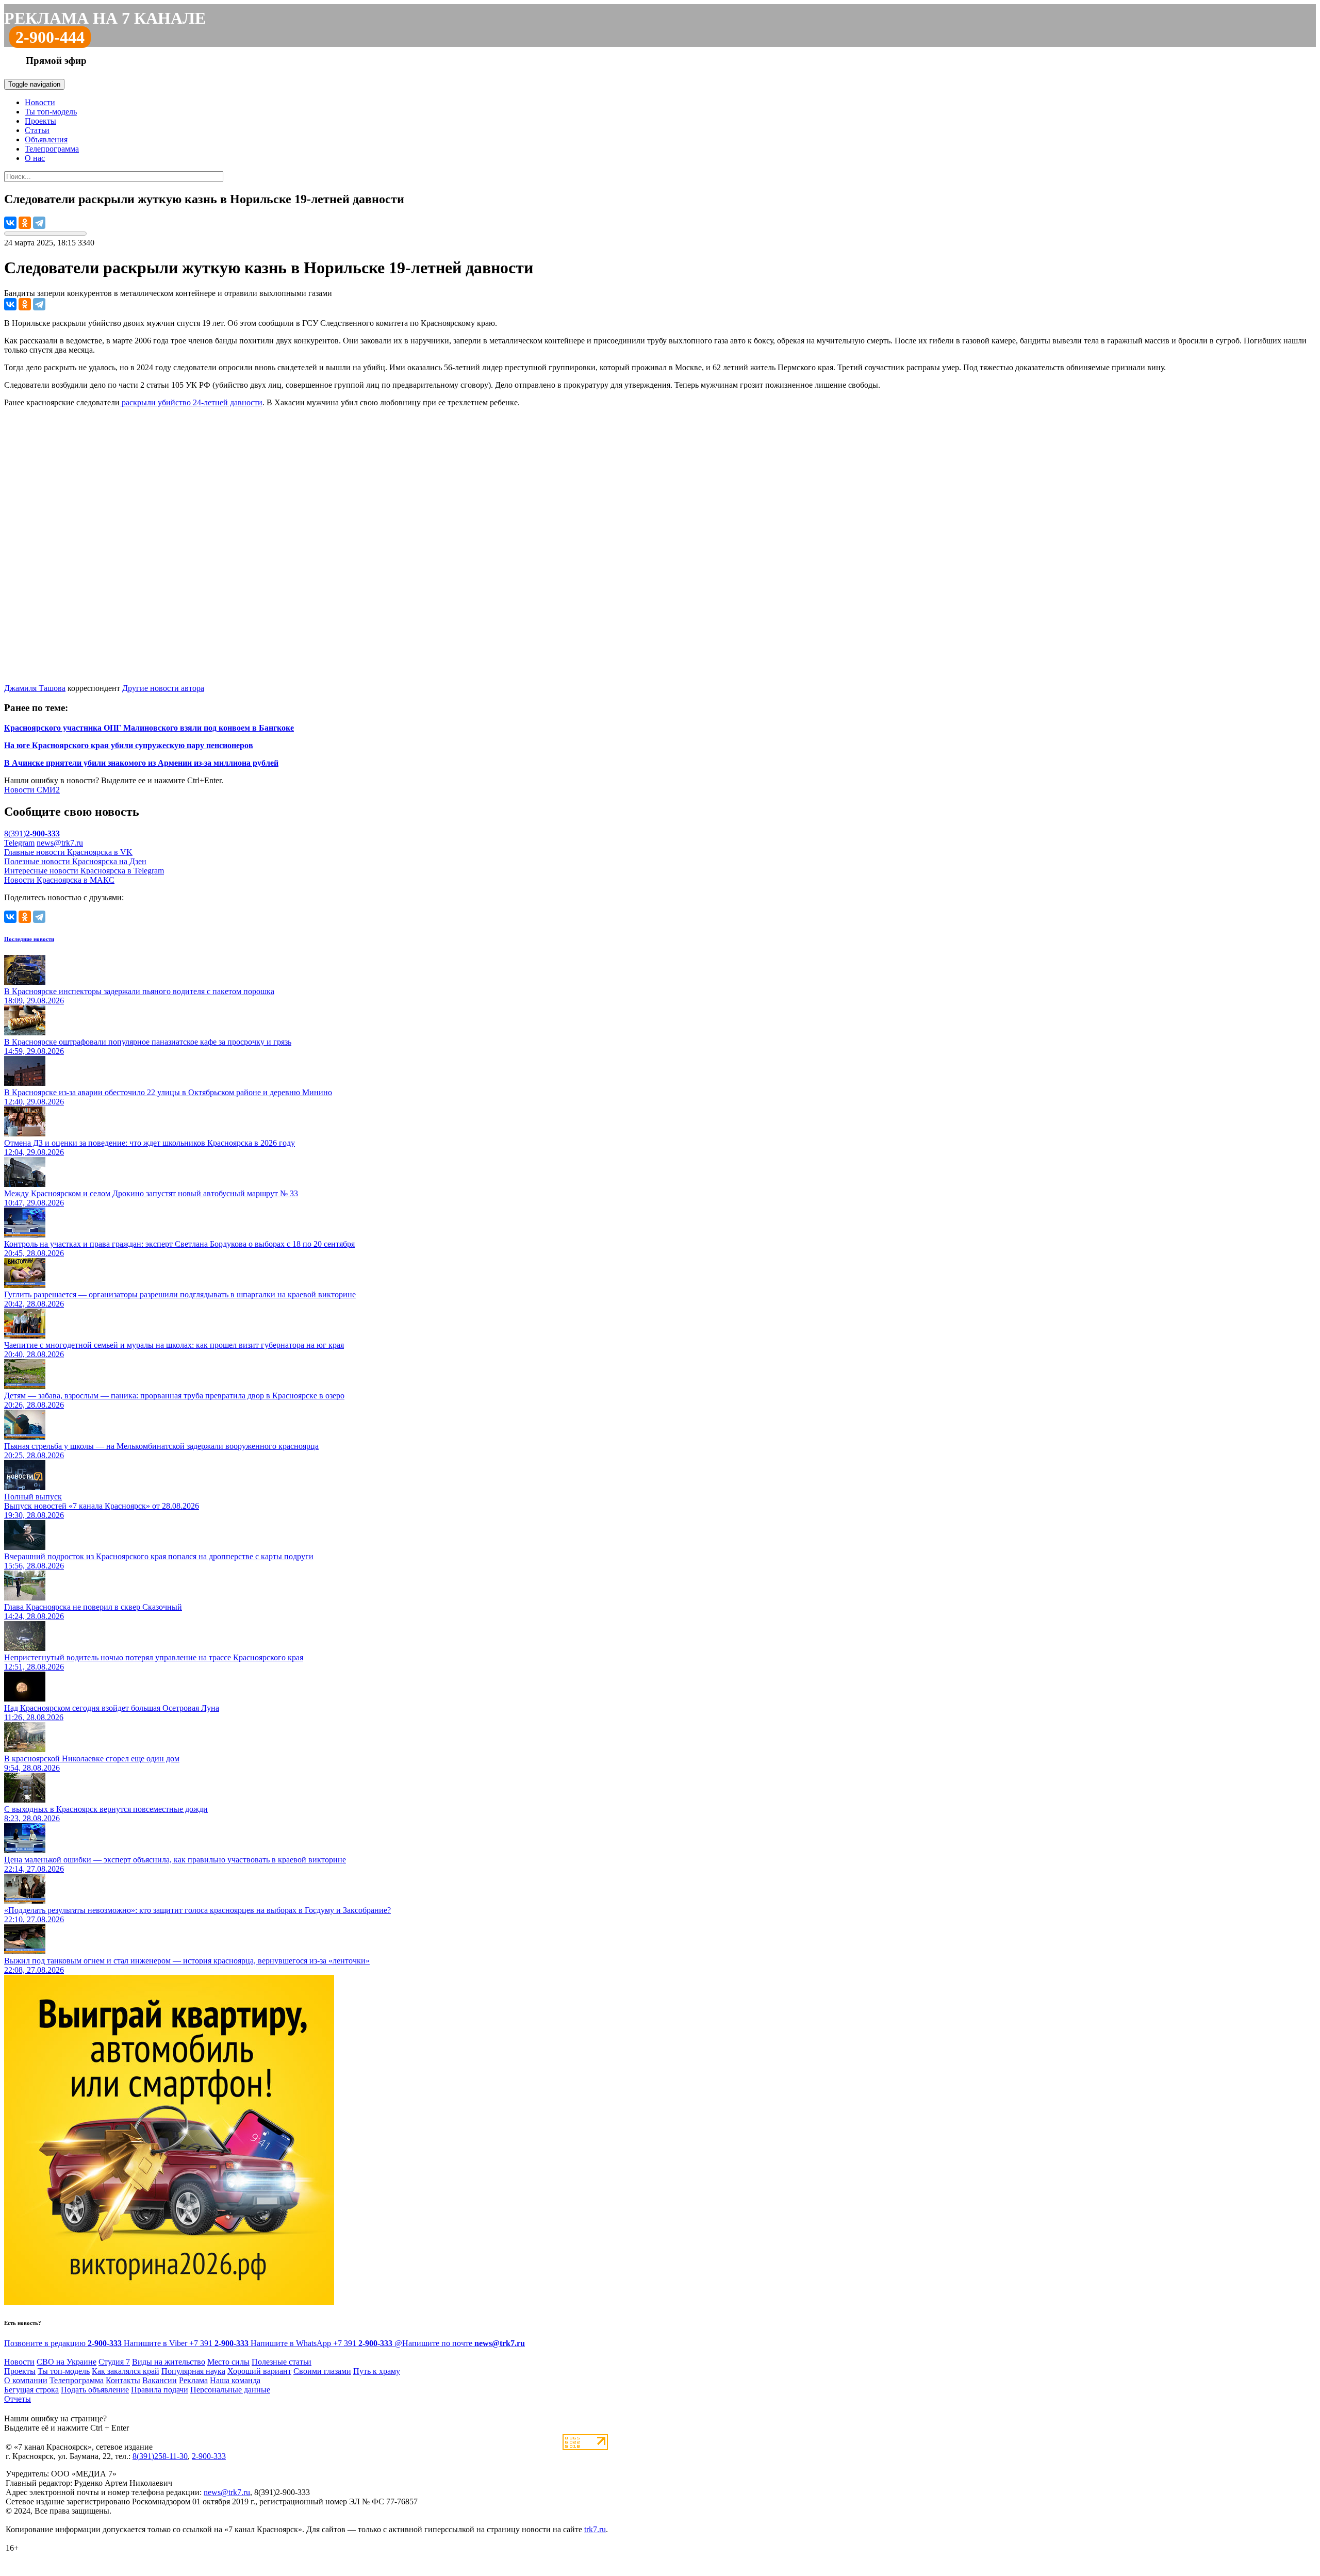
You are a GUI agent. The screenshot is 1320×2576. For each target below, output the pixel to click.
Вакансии (160, 2380)
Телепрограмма (52, 149)
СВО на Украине (67, 2362)
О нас (35, 158)
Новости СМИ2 (32, 790)
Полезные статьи (282, 2362)
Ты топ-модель (51, 112)
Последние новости (29, 939)
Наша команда (235, 2380)
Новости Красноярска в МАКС (59, 880)
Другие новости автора (163, 688)
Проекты (40, 121)
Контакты (123, 2380)
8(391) (32, 833)
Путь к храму (377, 2371)
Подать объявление (95, 2390)
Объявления (46, 139)
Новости (40, 102)
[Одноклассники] (25, 223)
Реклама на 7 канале (105, 18)
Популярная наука (193, 2371)
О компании (26, 2380)
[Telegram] (39, 223)
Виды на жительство (169, 2362)
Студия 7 (114, 2362)
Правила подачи (160, 2390)
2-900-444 (50, 37)
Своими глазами (322, 2371)
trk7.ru (595, 2529)
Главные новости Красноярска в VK (68, 852)
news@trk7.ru (60, 843)
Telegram (19, 843)
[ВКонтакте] (10, 223)
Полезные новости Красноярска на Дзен (75, 861)
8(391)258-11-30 (160, 2456)
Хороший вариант (259, 2371)
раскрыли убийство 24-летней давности (191, 402)
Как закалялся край (126, 2371)
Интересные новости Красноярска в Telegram (84, 871)
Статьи (37, 130)
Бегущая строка (31, 2390)
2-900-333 (209, 2456)
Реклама (193, 2380)
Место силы (228, 2362)
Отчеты (18, 2399)
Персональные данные (230, 2390)
